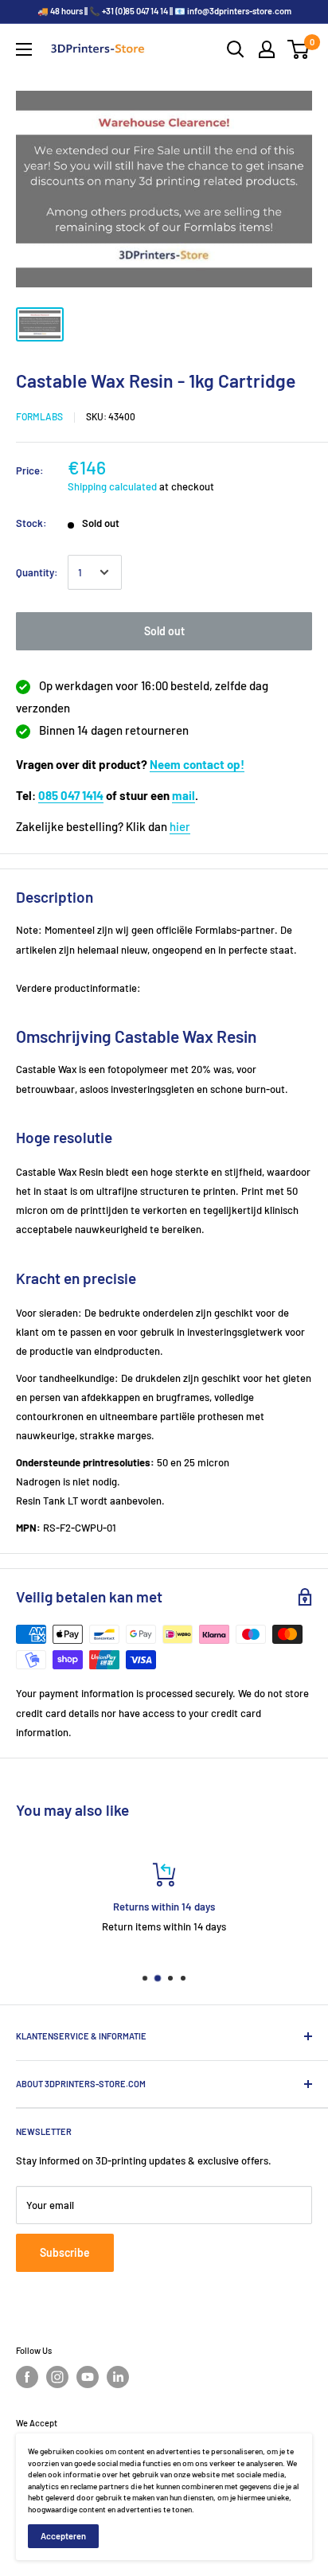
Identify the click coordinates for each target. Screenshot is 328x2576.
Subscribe (65, 2252)
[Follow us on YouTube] (88, 2377)
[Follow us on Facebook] (27, 2377)
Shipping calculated (112, 486)
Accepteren (63, 2536)
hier (180, 826)
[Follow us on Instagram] (57, 2377)
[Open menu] (24, 49)
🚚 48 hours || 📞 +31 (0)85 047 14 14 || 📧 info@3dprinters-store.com (164, 11)
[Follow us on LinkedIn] (118, 2377)
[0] (299, 49)
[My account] (267, 49)
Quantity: (37, 572)
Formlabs (39, 416)
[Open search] (236, 49)
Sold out (164, 631)
